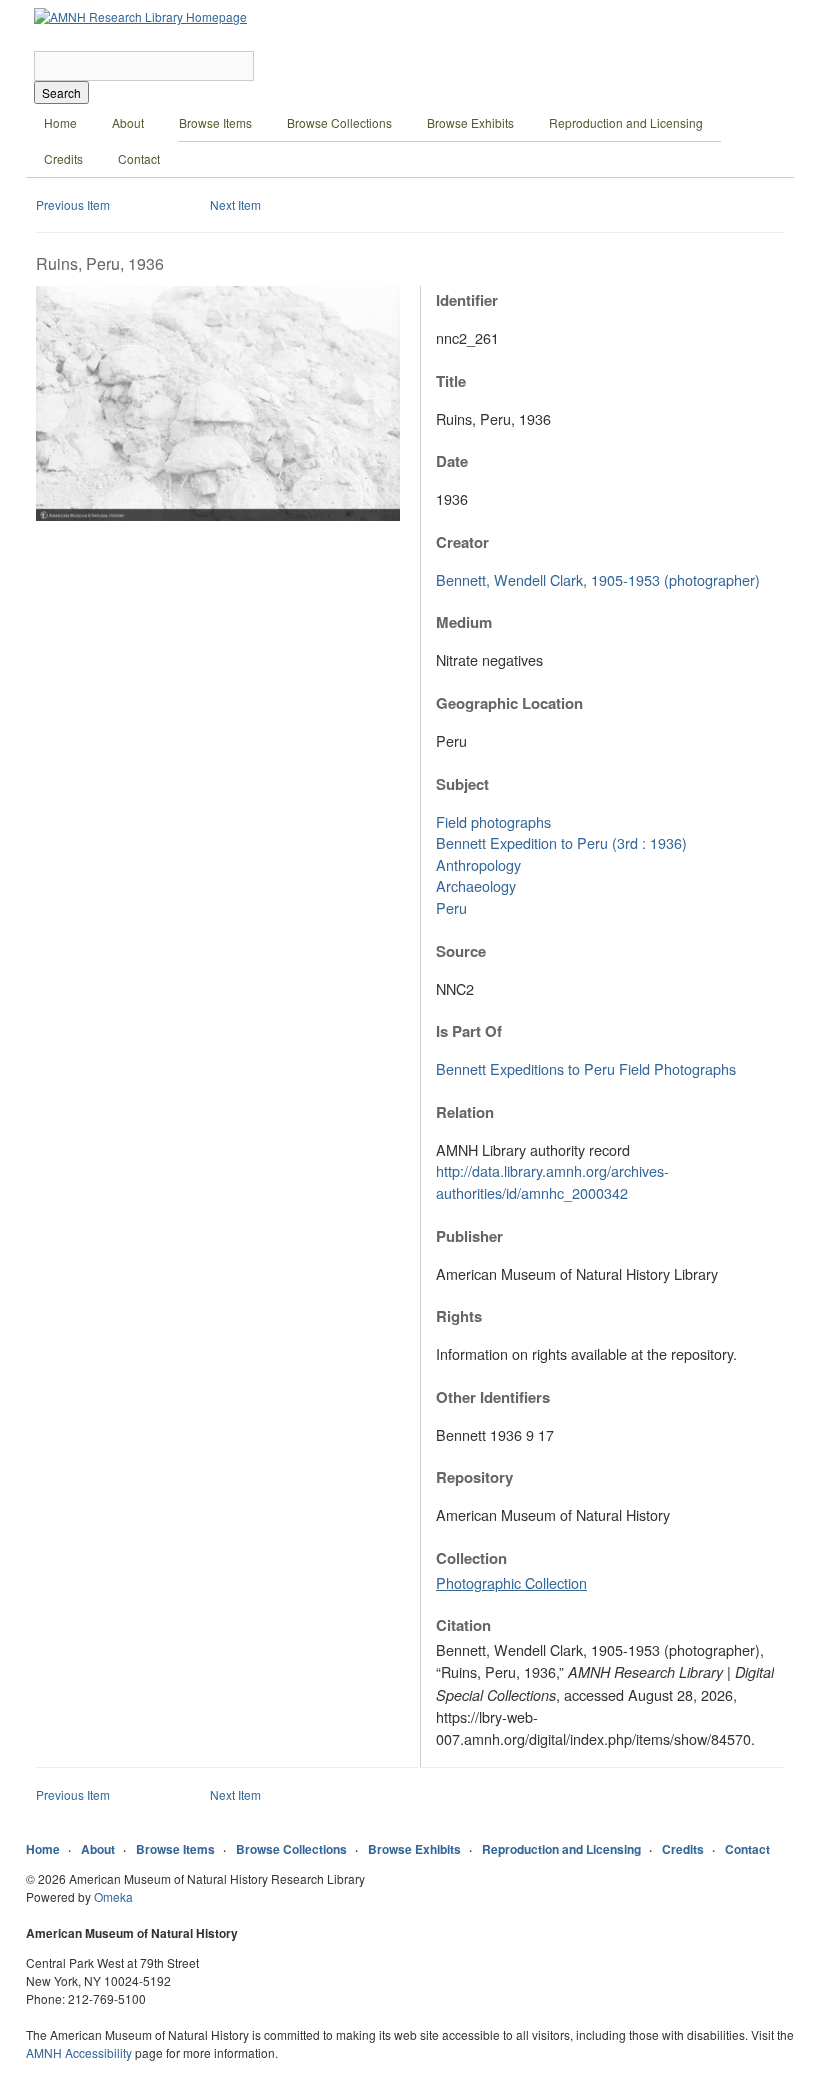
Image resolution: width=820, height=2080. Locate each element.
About (128, 122)
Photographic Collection (511, 1582)
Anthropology (478, 864)
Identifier (467, 300)
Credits (63, 158)
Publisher (469, 1236)
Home (60, 122)
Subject (462, 784)
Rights (459, 1316)
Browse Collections (339, 122)
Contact (139, 158)
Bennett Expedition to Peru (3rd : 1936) (561, 842)
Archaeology (476, 885)
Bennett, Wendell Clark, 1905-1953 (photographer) (598, 579)
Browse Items (215, 122)
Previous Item (73, 204)
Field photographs (493, 821)
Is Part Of (469, 1031)
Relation (465, 1112)
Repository (474, 1477)
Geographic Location (509, 703)
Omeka (113, 1896)
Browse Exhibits (470, 122)
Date (452, 461)
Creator (462, 542)
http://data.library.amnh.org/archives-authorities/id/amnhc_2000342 (552, 1181)
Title (451, 381)
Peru (451, 907)
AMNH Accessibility (79, 2052)
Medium (464, 622)
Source (461, 951)
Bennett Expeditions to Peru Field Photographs (586, 1068)
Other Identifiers (493, 1397)
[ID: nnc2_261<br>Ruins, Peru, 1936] (218, 515)
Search (61, 92)
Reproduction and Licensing (626, 122)
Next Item (235, 204)
